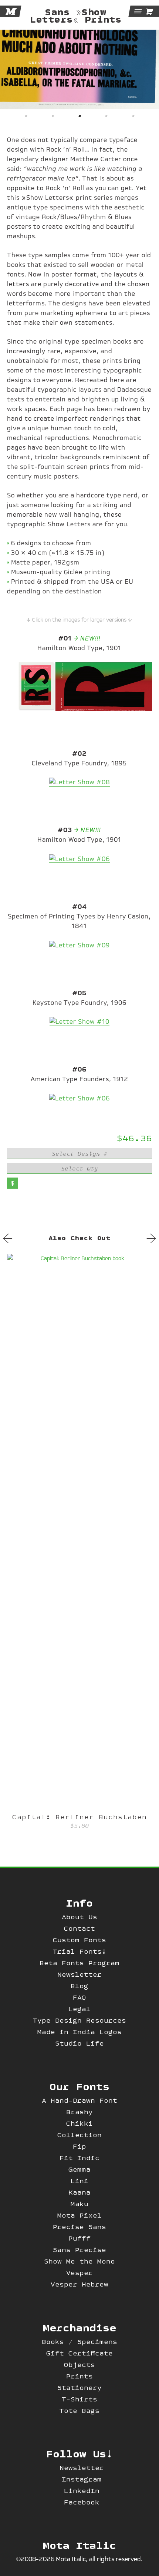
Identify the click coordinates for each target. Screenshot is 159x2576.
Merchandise (79, 2327)
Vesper (79, 2273)
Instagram (82, 2479)
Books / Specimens (79, 2342)
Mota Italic (79, 2545)
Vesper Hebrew (79, 2284)
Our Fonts (79, 2086)
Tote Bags (79, 2411)
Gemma (79, 2169)
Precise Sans (79, 2227)
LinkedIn (82, 2491)
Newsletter (79, 1974)
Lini (79, 2181)
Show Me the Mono (79, 2261)
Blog (79, 1986)
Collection (79, 2135)
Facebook (82, 2502)
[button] (26, 115)
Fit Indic (79, 2158)
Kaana (79, 2192)
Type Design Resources (79, 2020)
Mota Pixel (79, 2215)
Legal (79, 2009)
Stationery (79, 2388)
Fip (79, 2146)
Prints (79, 2376)
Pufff (79, 2238)
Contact (79, 1928)
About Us (79, 1917)
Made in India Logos (79, 2032)
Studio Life (79, 2043)
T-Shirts (79, 2399)
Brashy (79, 2112)
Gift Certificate (79, 2353)
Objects (79, 2365)
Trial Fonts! (79, 1951)
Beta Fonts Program (79, 1963)
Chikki (79, 2123)
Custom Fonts (79, 1940)
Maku (79, 2204)
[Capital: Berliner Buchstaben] (79, 1532)
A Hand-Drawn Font (79, 2100)
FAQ (79, 1997)
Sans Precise (79, 2250)
